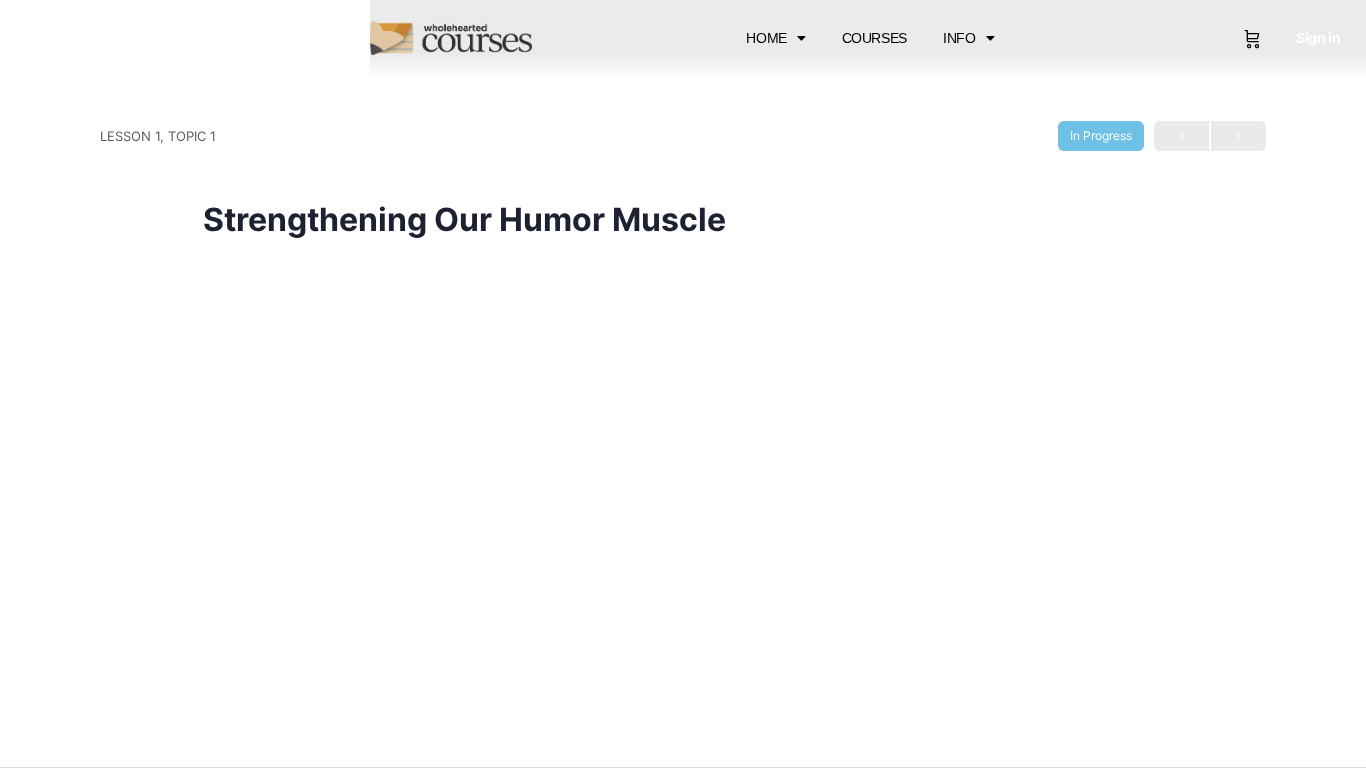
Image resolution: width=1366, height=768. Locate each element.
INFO (959, 38)
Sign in (1318, 37)
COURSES (875, 38)
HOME (766, 38)
